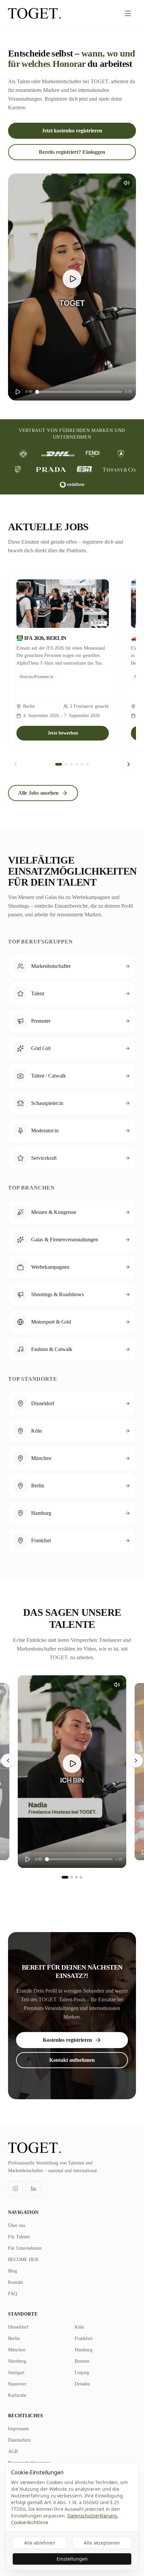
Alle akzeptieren (102, 2543)
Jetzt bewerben (63, 733)
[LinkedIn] (33, 2189)
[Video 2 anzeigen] (72, 1877)
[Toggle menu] (128, 13)
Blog (13, 2271)
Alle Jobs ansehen (38, 793)
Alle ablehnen (40, 2543)
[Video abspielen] (72, 279)
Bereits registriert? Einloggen (72, 152)
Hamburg (84, 2350)
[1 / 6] (59, 764)
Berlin (14, 2338)
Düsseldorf (18, 2327)
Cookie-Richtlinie (30, 2522)
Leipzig (82, 2373)
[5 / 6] (82, 764)
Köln (79, 2327)
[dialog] (72, 2517)
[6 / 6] (87, 764)
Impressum (18, 2429)
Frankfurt (84, 2338)
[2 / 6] (66, 764)
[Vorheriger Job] (15, 764)
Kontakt (16, 2282)
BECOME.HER (23, 2260)
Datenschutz (19, 2440)
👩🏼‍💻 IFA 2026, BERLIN (42, 638)
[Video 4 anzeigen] (81, 1877)
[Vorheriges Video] (8, 1761)
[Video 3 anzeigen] (76, 1877)
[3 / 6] (71, 764)
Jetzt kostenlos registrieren (72, 131)
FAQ (13, 2294)
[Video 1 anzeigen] (65, 1877)
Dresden (82, 2384)
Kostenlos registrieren (67, 2040)
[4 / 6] (77, 764)
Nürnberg (17, 2361)
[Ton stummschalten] (127, 183)
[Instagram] (15, 2189)
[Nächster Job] (129, 764)
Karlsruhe (17, 2395)
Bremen (82, 2361)
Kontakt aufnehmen (72, 2060)
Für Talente (19, 2237)
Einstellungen (72, 2559)
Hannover (17, 2384)
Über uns (17, 2225)
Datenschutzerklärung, (93, 2516)
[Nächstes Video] (136, 1761)
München (17, 2350)
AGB (13, 2451)
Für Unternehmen (25, 2248)
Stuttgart (16, 2373)
